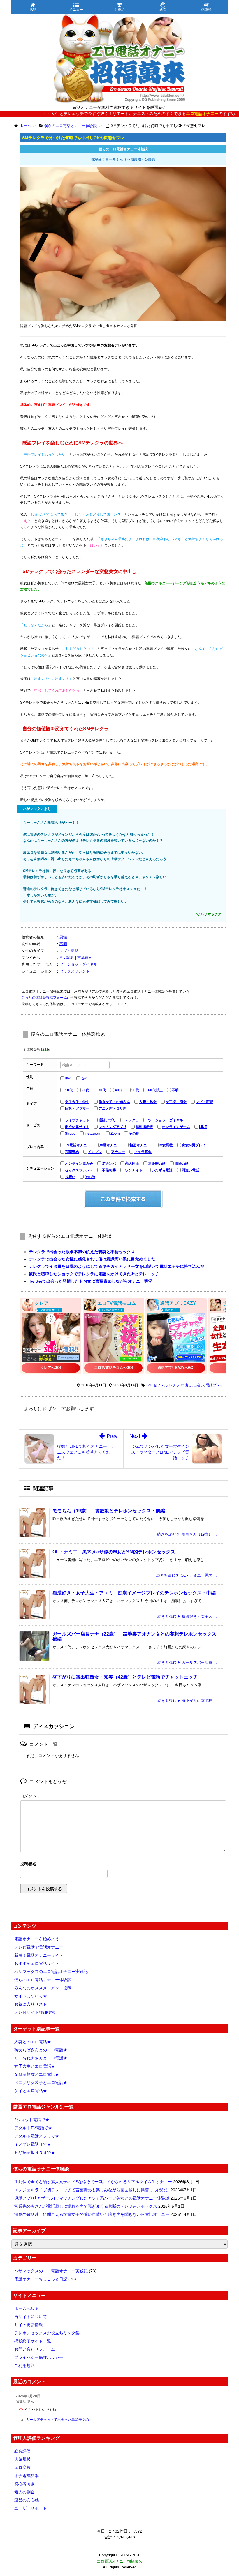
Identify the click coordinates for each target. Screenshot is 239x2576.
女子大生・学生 (77, 1102)
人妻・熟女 (148, 1102)
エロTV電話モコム (117, 1303)
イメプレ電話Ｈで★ (33, 2144)
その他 (134, 1134)
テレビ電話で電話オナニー (39, 1947)
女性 (85, 1079)
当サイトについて (31, 2317)
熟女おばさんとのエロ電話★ (41, 2050)
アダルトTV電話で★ (33, 2128)
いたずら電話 (162, 1170)
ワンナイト (134, 1170)
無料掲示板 (144, 1127)
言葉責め (85, 958)
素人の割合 (24, 2492)
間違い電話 (190, 1170)
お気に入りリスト (31, 2004)
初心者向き (24, 2484)
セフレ (159, 1385)
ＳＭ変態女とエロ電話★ (37, 2074)
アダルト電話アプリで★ (37, 2136)
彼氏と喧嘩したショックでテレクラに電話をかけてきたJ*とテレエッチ (94, 1274)
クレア (42, 1303)
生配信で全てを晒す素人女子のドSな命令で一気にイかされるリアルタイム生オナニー (93, 2182)
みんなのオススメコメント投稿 (43, 1988)
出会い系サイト (77, 1127)
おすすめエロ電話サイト (37, 1963)
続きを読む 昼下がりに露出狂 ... (187, 1701)
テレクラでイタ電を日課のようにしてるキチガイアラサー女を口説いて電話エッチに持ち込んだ (117, 1266)
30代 (102, 1090)
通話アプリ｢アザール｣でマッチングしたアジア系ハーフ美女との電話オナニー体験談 (92, 2198)
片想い (70, 1177)
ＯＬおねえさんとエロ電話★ (41, 2058)
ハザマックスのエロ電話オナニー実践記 (51, 1972)
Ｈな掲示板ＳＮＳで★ (35, 2152)
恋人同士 (132, 1164)
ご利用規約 (24, 2365)
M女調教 (67, 958)
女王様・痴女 (176, 1102)
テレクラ (132, 1120)
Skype (70, 1134)
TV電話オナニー (78, 1145)
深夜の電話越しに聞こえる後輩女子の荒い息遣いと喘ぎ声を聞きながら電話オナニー (92, 2214)
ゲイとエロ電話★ (31, 2091)
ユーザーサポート (31, 2508)
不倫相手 (109, 1170)
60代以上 (155, 1090)
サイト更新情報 (29, 2325)
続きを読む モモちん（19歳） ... (187, 1534)
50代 (135, 1090)
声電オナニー (110, 1145)
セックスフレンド (75, 971)
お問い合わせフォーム (35, 2349)
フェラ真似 (143, 1152)
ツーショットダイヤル (78, 964)
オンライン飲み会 (79, 1164)
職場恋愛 (182, 1164)
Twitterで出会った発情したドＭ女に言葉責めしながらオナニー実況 (91, 1281)
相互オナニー (140, 1145)
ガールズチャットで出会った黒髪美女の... (59, 2420)
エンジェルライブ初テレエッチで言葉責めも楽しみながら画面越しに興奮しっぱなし (92, 2190)
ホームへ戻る (27, 2308)
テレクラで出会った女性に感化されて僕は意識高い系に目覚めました (92, 1259)
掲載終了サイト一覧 (33, 2341)
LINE (203, 1127)
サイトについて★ (31, 1996)
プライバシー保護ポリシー (39, 2357)
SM (149, 1385)
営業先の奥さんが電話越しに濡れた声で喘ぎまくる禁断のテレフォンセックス (86, 2206)
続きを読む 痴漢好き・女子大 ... (187, 1616)
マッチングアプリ (113, 1127)
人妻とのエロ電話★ (33, 2042)
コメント (28, 1796)
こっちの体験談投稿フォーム (44, 998)
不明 (63, 944)
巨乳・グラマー (77, 1108)
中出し (187, 1385)
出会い (199, 1385)
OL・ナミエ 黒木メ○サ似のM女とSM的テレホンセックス (114, 1552)
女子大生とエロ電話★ (35, 2066)
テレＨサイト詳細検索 (35, 2012)
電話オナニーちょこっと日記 (41, 2279)
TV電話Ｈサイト (50, 1310)
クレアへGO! (51, 1368)
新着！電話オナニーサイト (39, 1955)
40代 (119, 1090)
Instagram (93, 1134)
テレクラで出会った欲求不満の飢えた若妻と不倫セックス (82, 1252)
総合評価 (22, 2451)
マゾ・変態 (69, 951)
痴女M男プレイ (194, 1145)
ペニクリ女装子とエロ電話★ (41, 2082)
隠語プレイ (215, 1385)
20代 (85, 1090)
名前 (123, 1865)
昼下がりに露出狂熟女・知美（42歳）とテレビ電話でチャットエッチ (125, 1677)
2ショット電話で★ (32, 2120)
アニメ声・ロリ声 (113, 1108)
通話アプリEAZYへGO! (176, 1368)
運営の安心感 (27, 2500)
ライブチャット (77, 1120)
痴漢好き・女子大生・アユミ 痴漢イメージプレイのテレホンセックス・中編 (134, 1593)
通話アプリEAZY (178, 1303)
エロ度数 (22, 2467)
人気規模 (22, 2459)
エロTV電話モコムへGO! (114, 1368)
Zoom (115, 1134)
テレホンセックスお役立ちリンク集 (47, 2333)
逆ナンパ (109, 1164)
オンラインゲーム (176, 1127)
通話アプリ (107, 1120)
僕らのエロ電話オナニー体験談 (43, 1980)
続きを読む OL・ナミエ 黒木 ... (187, 1575)
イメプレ (95, 1152)
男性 (63, 937)
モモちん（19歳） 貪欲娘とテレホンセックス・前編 (109, 1511)
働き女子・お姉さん (114, 1102)
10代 (69, 1090)
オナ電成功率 (27, 2476)
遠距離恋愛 (157, 1164)
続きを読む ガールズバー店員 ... (187, 1662)
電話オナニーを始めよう (37, 1939)
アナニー (118, 1152)
